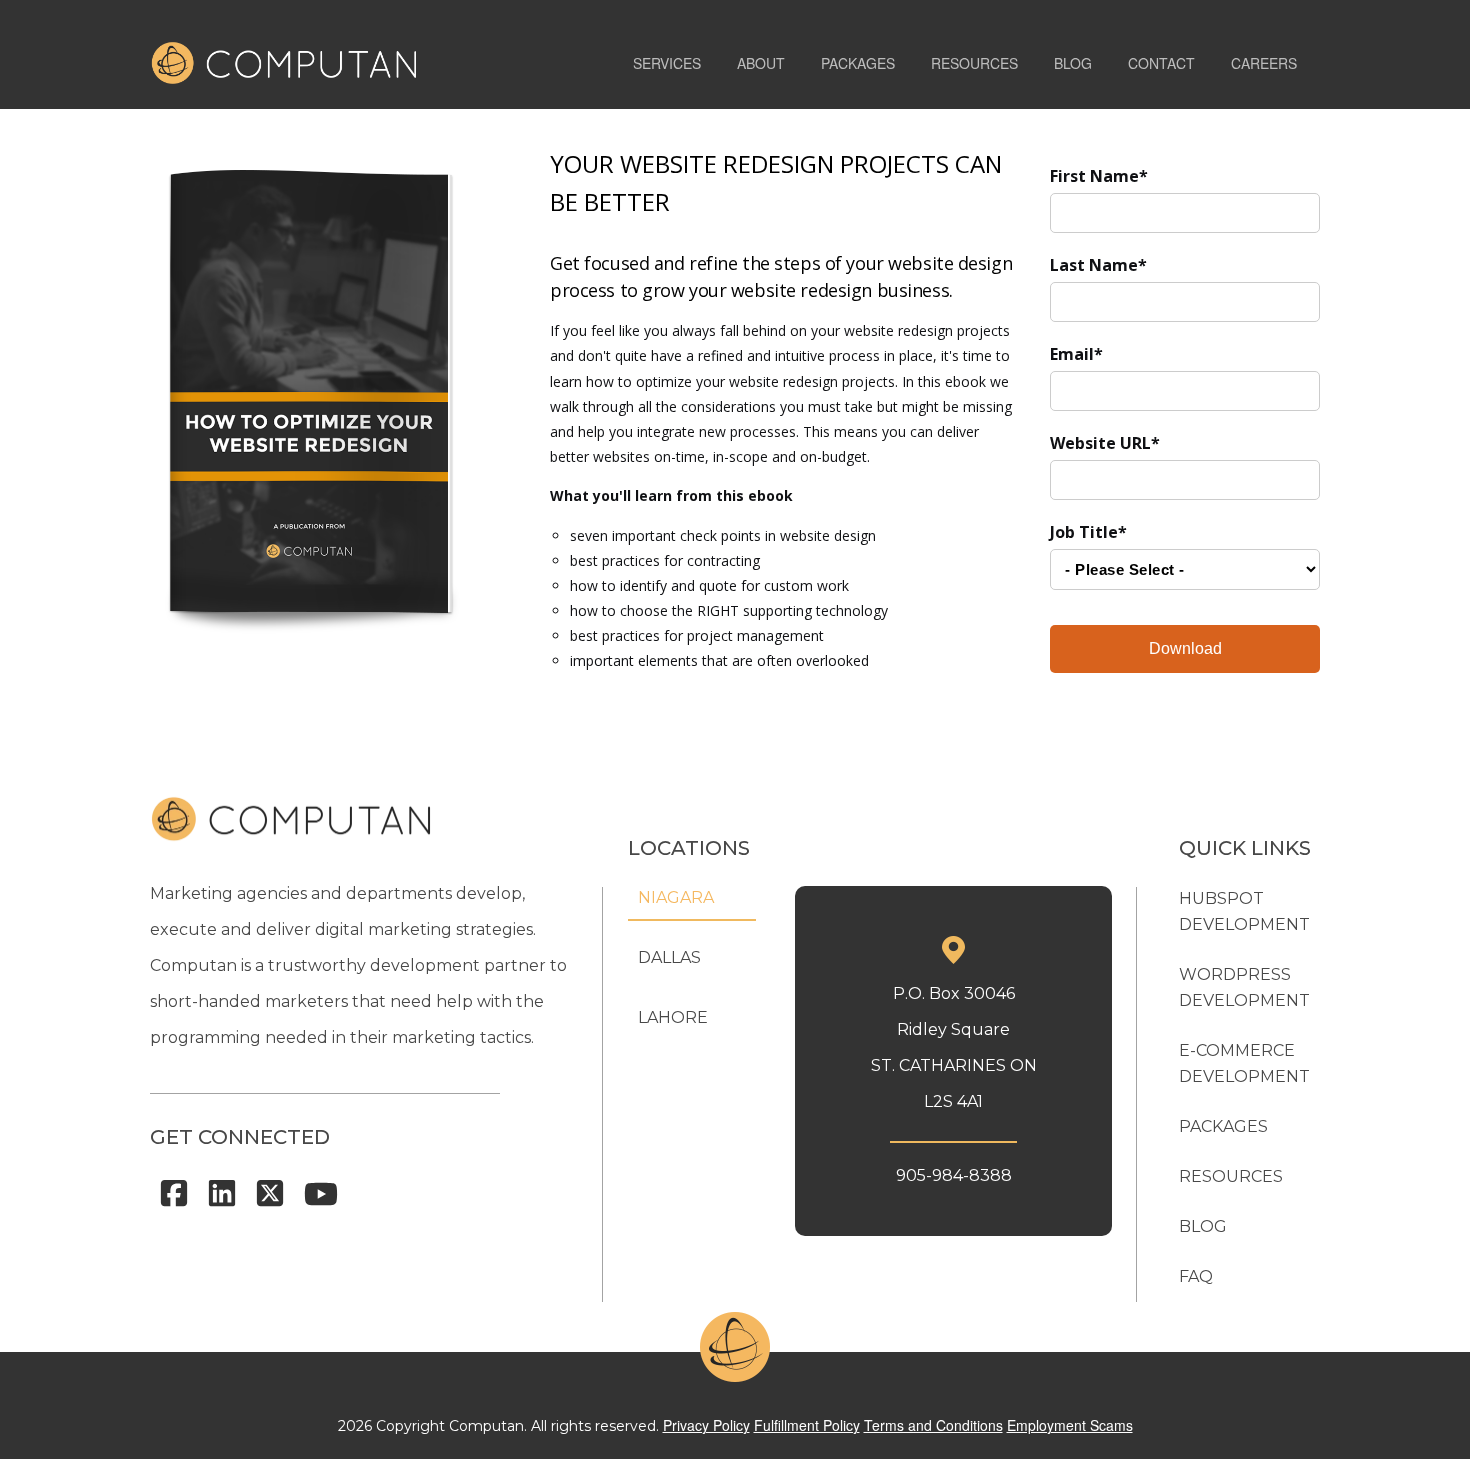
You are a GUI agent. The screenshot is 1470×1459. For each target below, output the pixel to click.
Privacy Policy (706, 1425)
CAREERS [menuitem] (1264, 63)
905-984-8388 (954, 1175)
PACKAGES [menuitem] (858, 63)
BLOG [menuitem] (1073, 63)
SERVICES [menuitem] (667, 63)
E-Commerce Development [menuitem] (1244, 1063)
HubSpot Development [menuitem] (1244, 911)
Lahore (673, 1017)
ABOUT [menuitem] (761, 63)
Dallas (669, 957)
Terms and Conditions (933, 1425)
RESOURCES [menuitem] (974, 63)
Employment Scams (1070, 1425)
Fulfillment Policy (807, 1425)
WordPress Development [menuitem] (1244, 987)
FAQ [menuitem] (1196, 1276)
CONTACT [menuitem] (1161, 63)
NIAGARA (676, 897)
